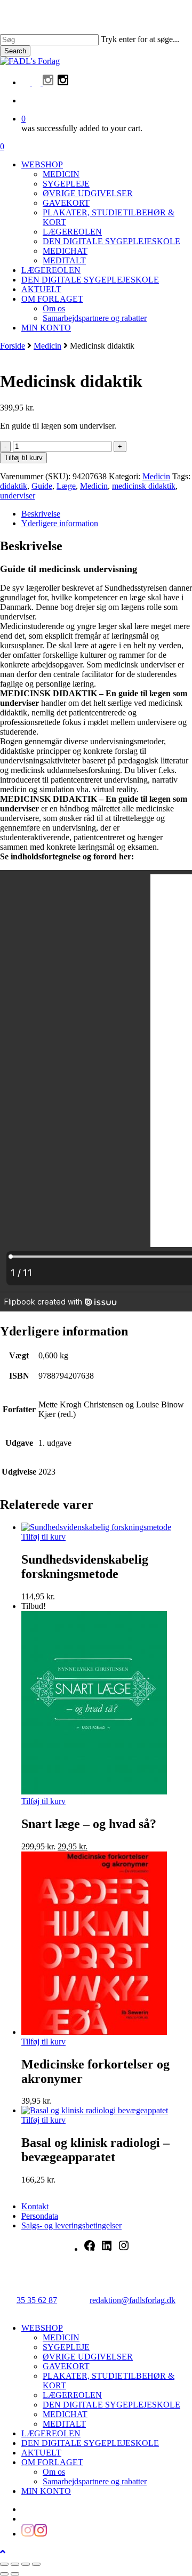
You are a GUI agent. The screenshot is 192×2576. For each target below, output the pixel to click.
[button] (3, 2552)
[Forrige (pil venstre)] (4, 2574)
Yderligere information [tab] (60, 523)
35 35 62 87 (37, 2300)
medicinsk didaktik (144, 486)
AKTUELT (41, 2453)
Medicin (47, 346)
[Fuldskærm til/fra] (15, 2564)
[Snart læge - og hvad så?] (94, 1792)
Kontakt (35, 2206)
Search (15, 51)
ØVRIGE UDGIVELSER (88, 2357)
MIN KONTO (46, 2491)
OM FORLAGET (52, 2462)
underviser (18, 496)
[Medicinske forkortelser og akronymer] (94, 2032)
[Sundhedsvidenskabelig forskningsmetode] (96, 1527)
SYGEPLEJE (66, 2347)
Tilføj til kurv (23, 458)
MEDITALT (64, 2424)
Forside (13, 346)
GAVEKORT (66, 2366)
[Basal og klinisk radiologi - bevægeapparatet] (95, 2110)
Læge (66, 486)
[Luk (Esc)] (36, 2564)
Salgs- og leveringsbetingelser (71, 2225)
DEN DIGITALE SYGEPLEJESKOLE (111, 2405)
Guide (42, 486)
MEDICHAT (65, 2414)
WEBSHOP (42, 2328)
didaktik (14, 486)
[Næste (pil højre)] (15, 2574)
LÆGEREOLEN (72, 2395)
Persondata (40, 2216)
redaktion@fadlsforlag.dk (133, 2300)
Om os (54, 2472)
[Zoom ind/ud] (4, 2564)
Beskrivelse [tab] (41, 514)
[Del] (26, 2564)
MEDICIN (61, 2337)
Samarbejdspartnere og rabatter (95, 2481)
